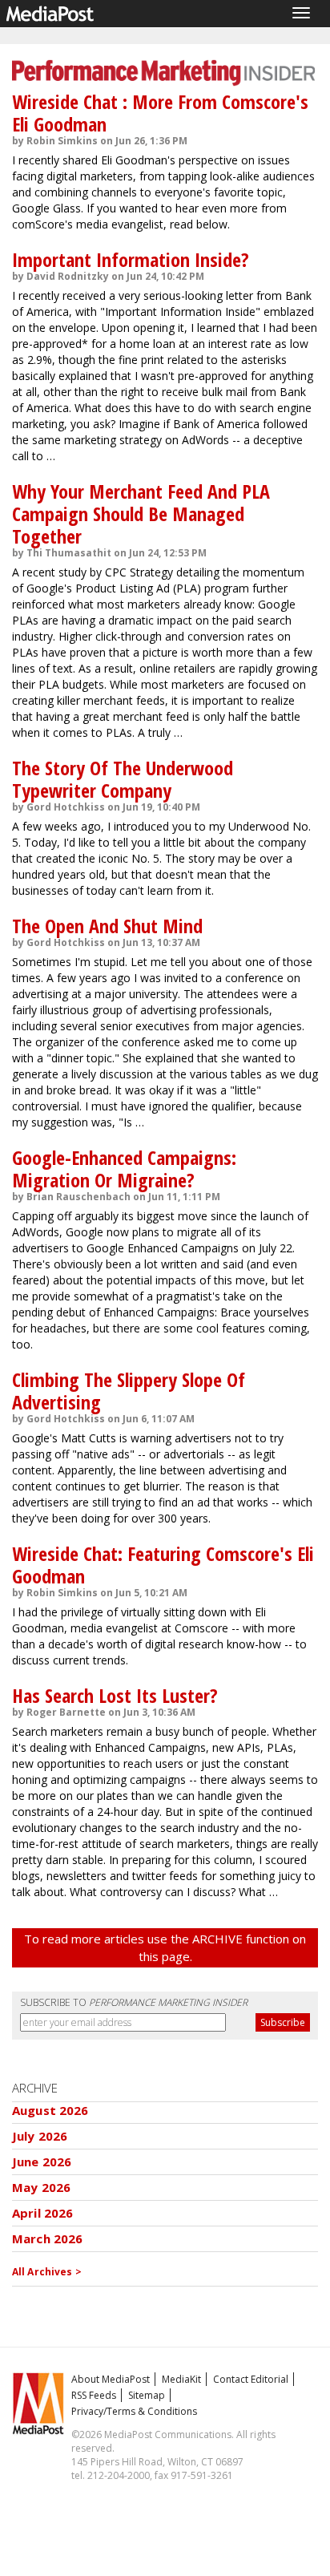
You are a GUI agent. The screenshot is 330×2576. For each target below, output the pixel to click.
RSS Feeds (94, 2395)
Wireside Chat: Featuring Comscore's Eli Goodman (163, 1565)
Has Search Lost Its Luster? (115, 1695)
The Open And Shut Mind (107, 926)
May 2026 (41, 2187)
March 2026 (48, 2238)
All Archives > (47, 2272)
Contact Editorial (251, 2379)
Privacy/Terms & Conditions (134, 2411)
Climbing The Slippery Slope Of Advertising (129, 1391)
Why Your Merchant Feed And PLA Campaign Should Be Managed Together (141, 514)
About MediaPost (111, 2379)
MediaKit (181, 2379)
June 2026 (42, 2161)
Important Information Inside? (131, 259)
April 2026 (43, 2213)
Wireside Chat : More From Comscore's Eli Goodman (160, 113)
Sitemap (147, 2395)
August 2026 (50, 2110)
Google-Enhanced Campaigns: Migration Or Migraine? (124, 1169)
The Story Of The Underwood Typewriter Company (123, 779)
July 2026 (40, 2136)
